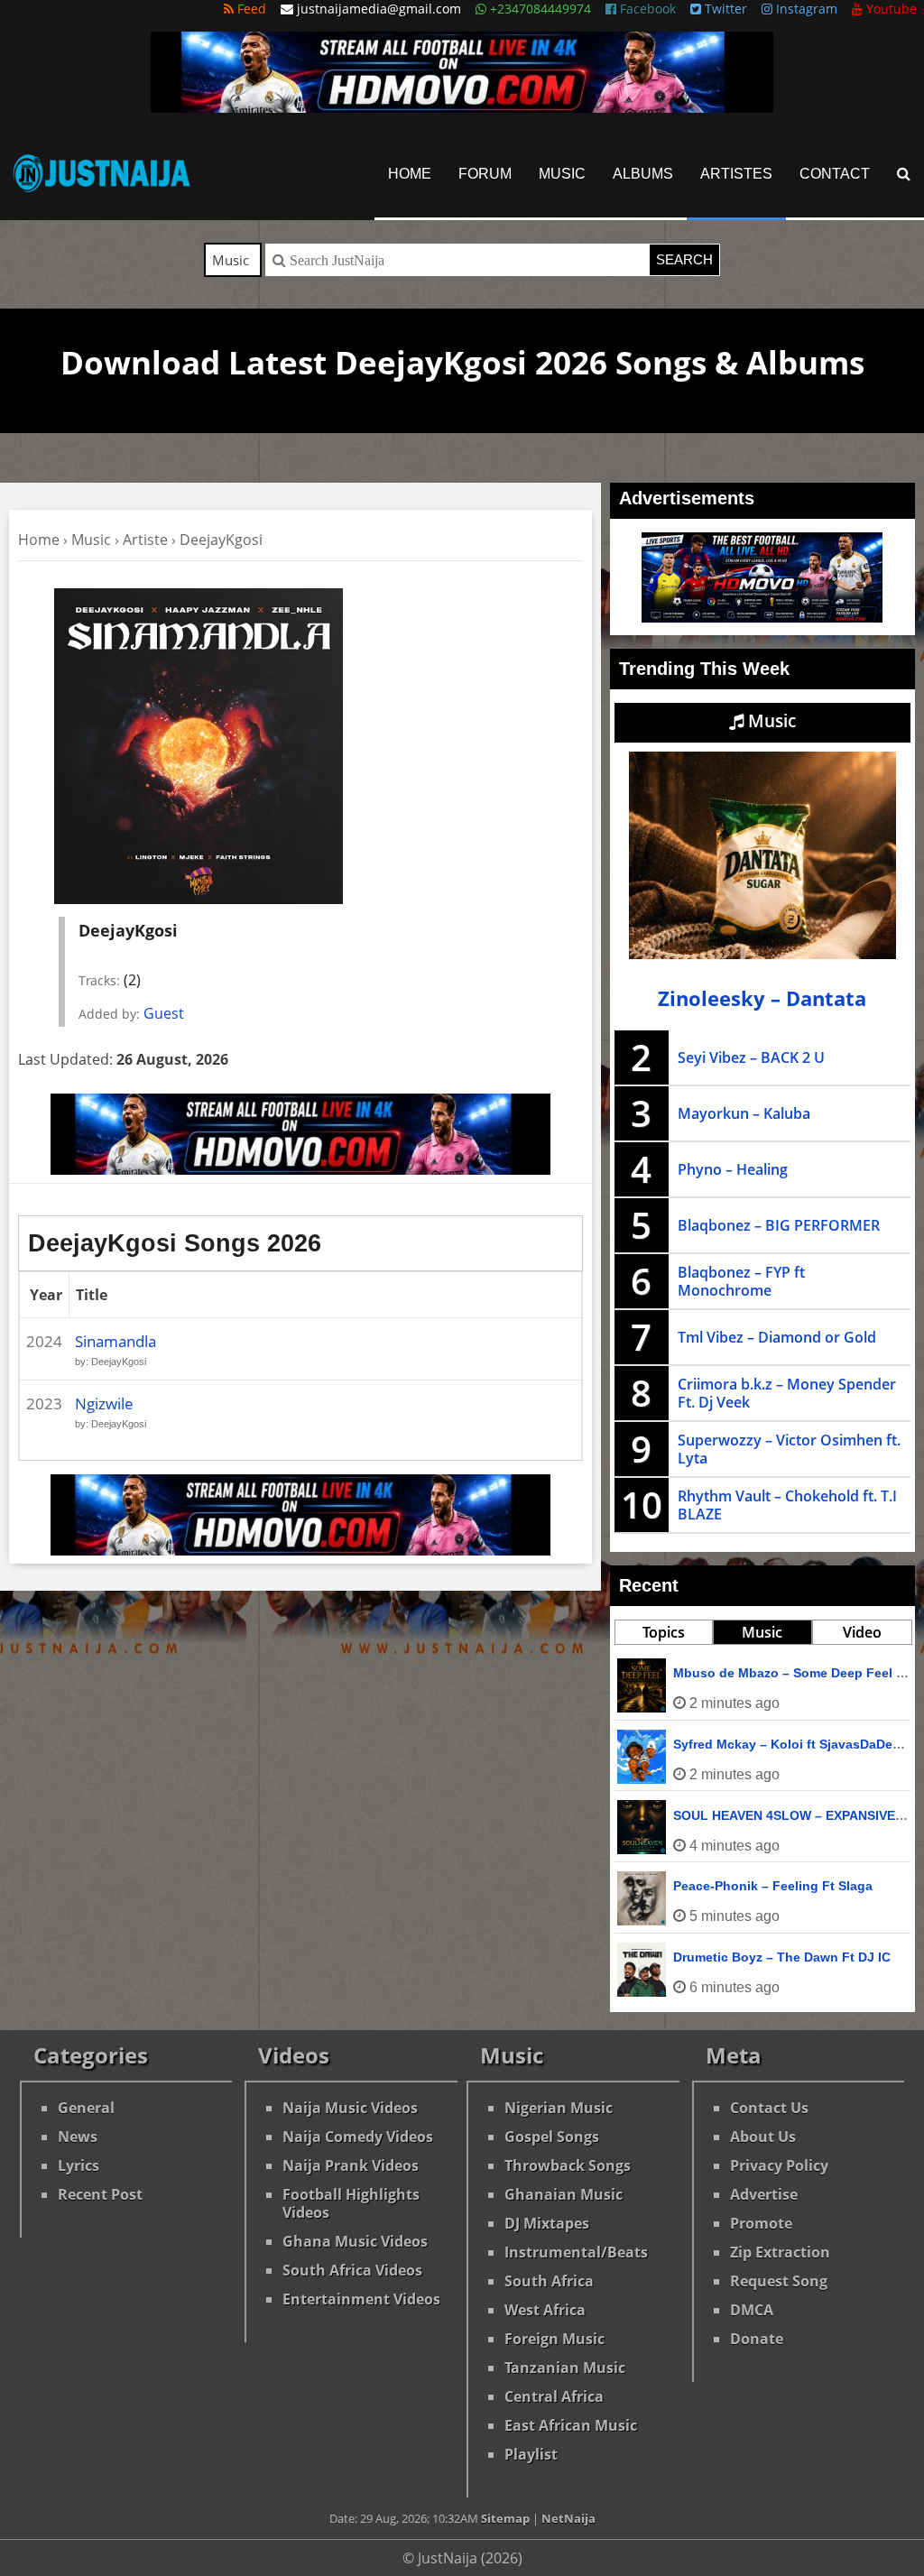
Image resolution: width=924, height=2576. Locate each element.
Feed (250, 9)
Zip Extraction (780, 2252)
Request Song (779, 2281)
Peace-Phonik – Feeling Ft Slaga (773, 1886)
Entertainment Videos (361, 2299)
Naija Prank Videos (351, 2165)
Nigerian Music (559, 2108)
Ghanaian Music (564, 2194)
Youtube (890, 9)
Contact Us (769, 2108)
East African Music (571, 2425)
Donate (757, 2339)
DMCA (752, 2310)
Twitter (724, 9)
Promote (761, 2223)
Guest (164, 1013)
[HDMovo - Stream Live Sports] (462, 107)
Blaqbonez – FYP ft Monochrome (741, 1281)
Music (562, 174)
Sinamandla (115, 1341)
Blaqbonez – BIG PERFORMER (779, 1225)
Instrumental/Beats (576, 2252)
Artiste (145, 540)
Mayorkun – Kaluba (744, 1113)
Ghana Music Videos (355, 2241)
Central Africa (554, 2396)
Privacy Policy (779, 2165)
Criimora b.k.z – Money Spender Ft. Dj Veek (787, 1393)
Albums (643, 174)
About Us (763, 2137)
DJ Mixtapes (547, 2223)
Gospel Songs (552, 2137)
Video (862, 1632)
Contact (835, 174)
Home (410, 174)
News (78, 2137)
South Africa (549, 2281)
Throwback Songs (568, 2165)
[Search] (904, 174)
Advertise (764, 2194)
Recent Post (100, 2194)
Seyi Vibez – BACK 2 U (751, 1057)
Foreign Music (554, 2339)
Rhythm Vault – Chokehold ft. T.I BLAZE (787, 1505)
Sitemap (505, 2518)
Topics (664, 1632)
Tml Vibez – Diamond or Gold (777, 1337)
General (86, 2108)
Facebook (646, 9)
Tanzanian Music (565, 2368)
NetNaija (568, 2518)
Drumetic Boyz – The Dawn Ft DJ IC (782, 1957)
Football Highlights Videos (351, 2203)
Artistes (736, 174)
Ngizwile (104, 1403)
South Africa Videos (352, 2270)
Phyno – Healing (733, 1169)
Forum (485, 174)
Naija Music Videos (350, 2108)
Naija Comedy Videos (358, 2137)
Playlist (531, 2454)
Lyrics (79, 2165)
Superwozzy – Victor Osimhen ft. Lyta (789, 1449)
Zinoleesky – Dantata (762, 998)
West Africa (545, 2310)
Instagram (805, 9)
